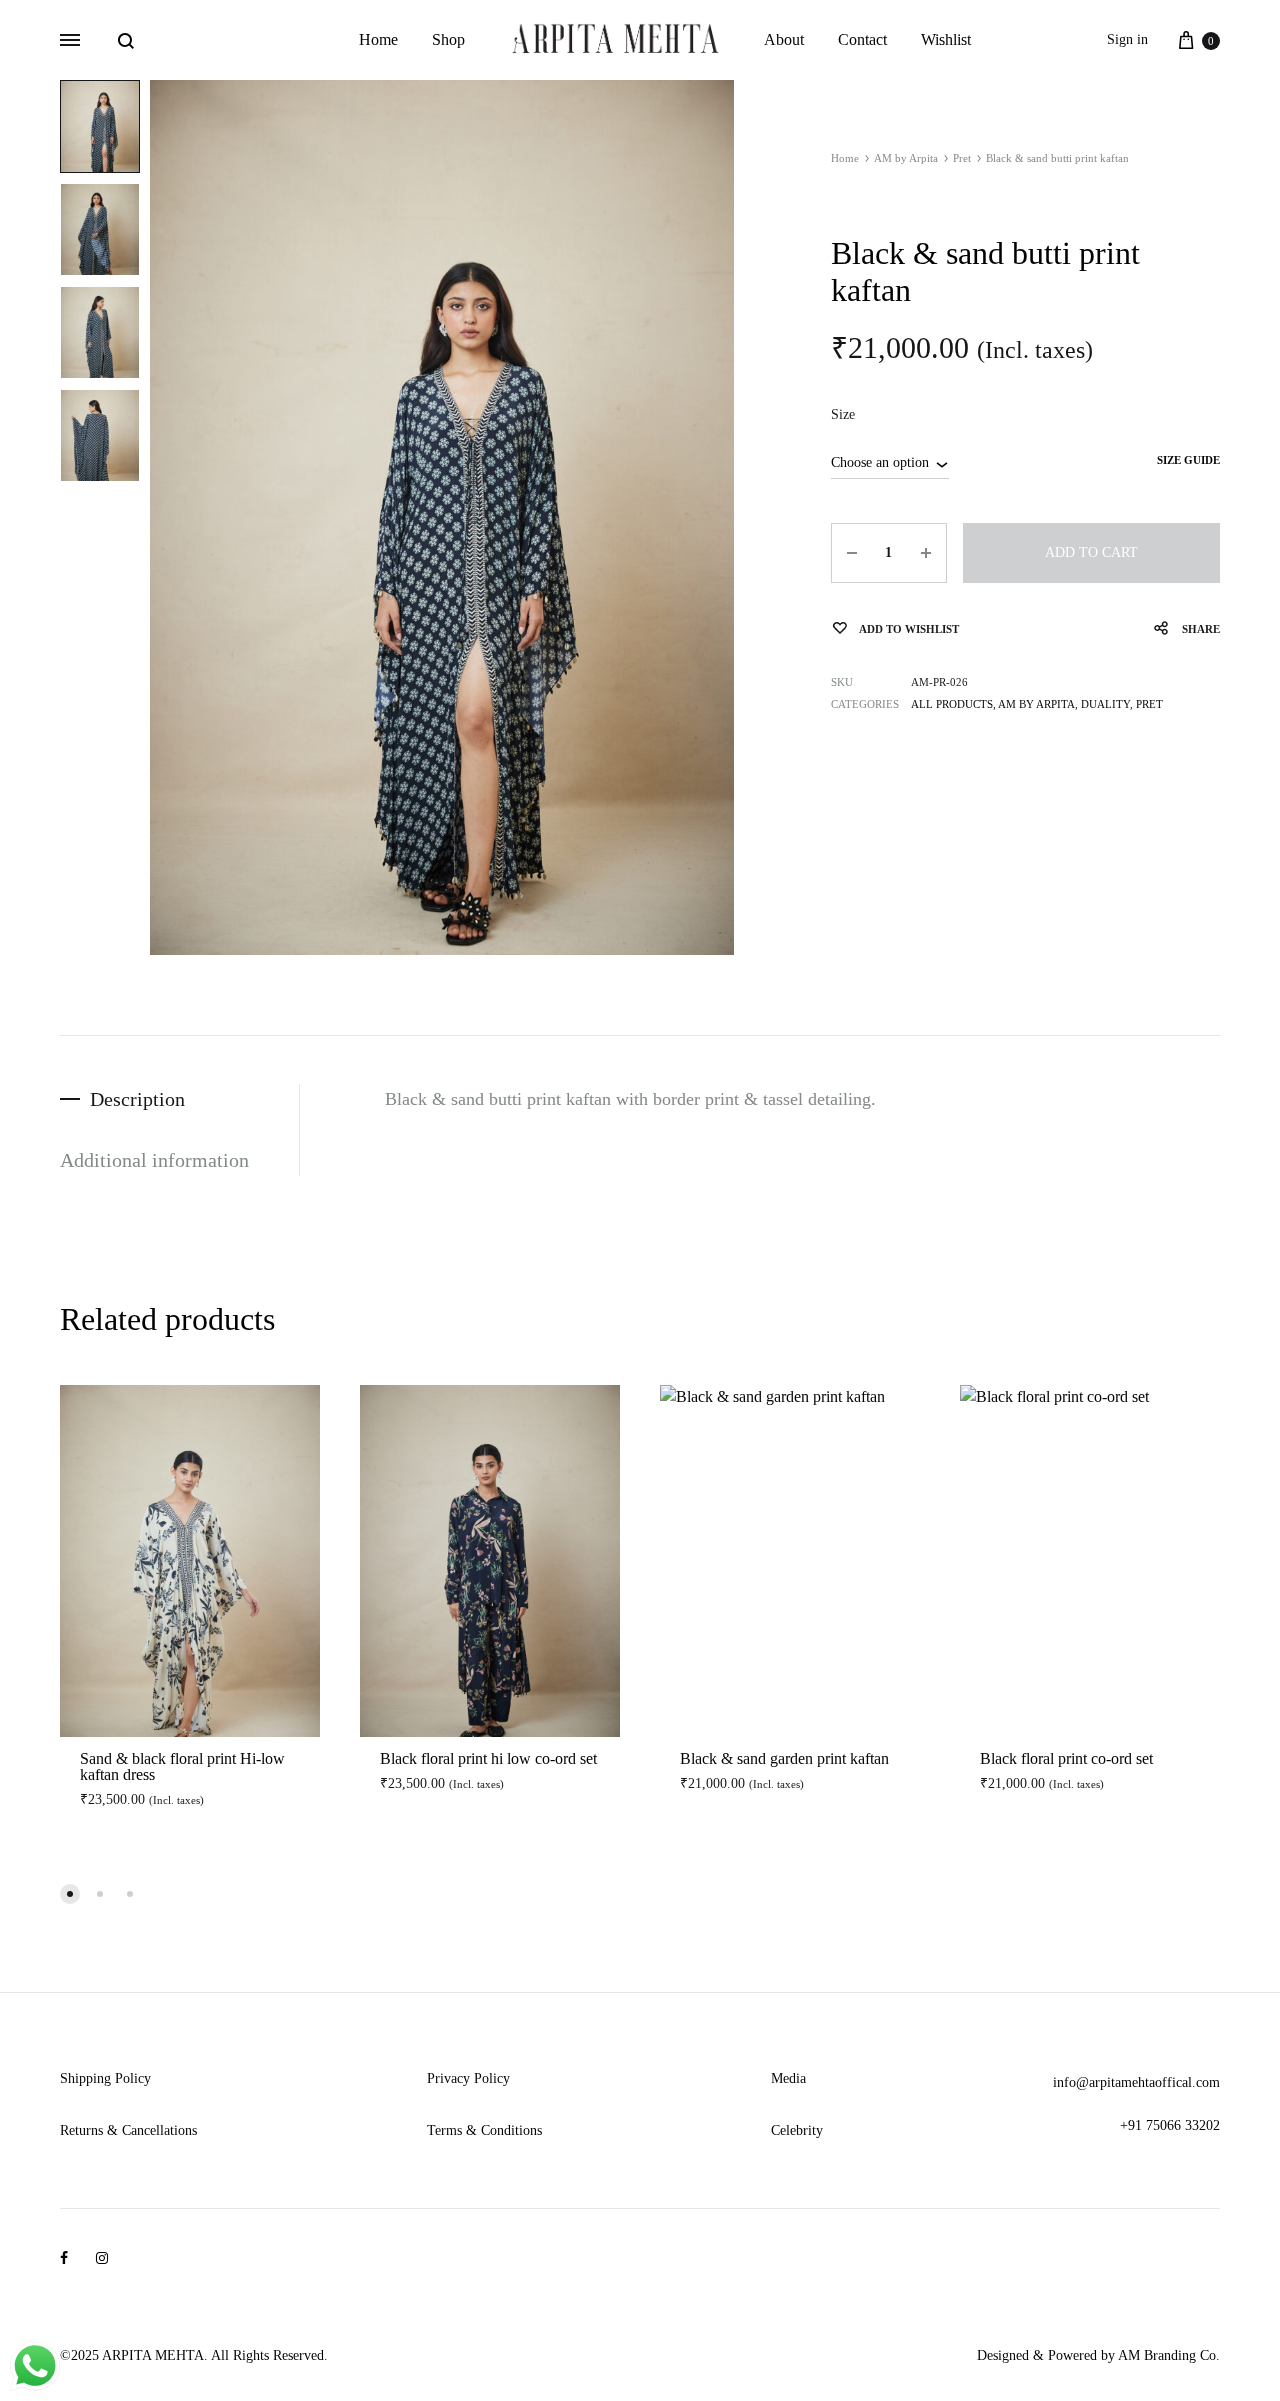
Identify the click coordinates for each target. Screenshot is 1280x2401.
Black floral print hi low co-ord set (488, 1758)
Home (378, 39)
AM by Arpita (906, 158)
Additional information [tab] (154, 1160)
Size (843, 414)
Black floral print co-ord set (1066, 1758)
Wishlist (946, 39)
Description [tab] (137, 1099)
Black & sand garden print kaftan (784, 1758)
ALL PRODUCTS (952, 704)
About (784, 39)
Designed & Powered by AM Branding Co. (1098, 2355)
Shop (448, 39)
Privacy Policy (468, 2078)
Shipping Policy (105, 2078)
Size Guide (1188, 460)
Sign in (1127, 39)
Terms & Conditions (484, 2130)
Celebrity (797, 2130)
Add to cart (1091, 552)
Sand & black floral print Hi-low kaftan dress (182, 1766)
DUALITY (1105, 704)
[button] (70, 1894)
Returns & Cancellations (128, 2130)
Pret (962, 158)
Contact (862, 39)
